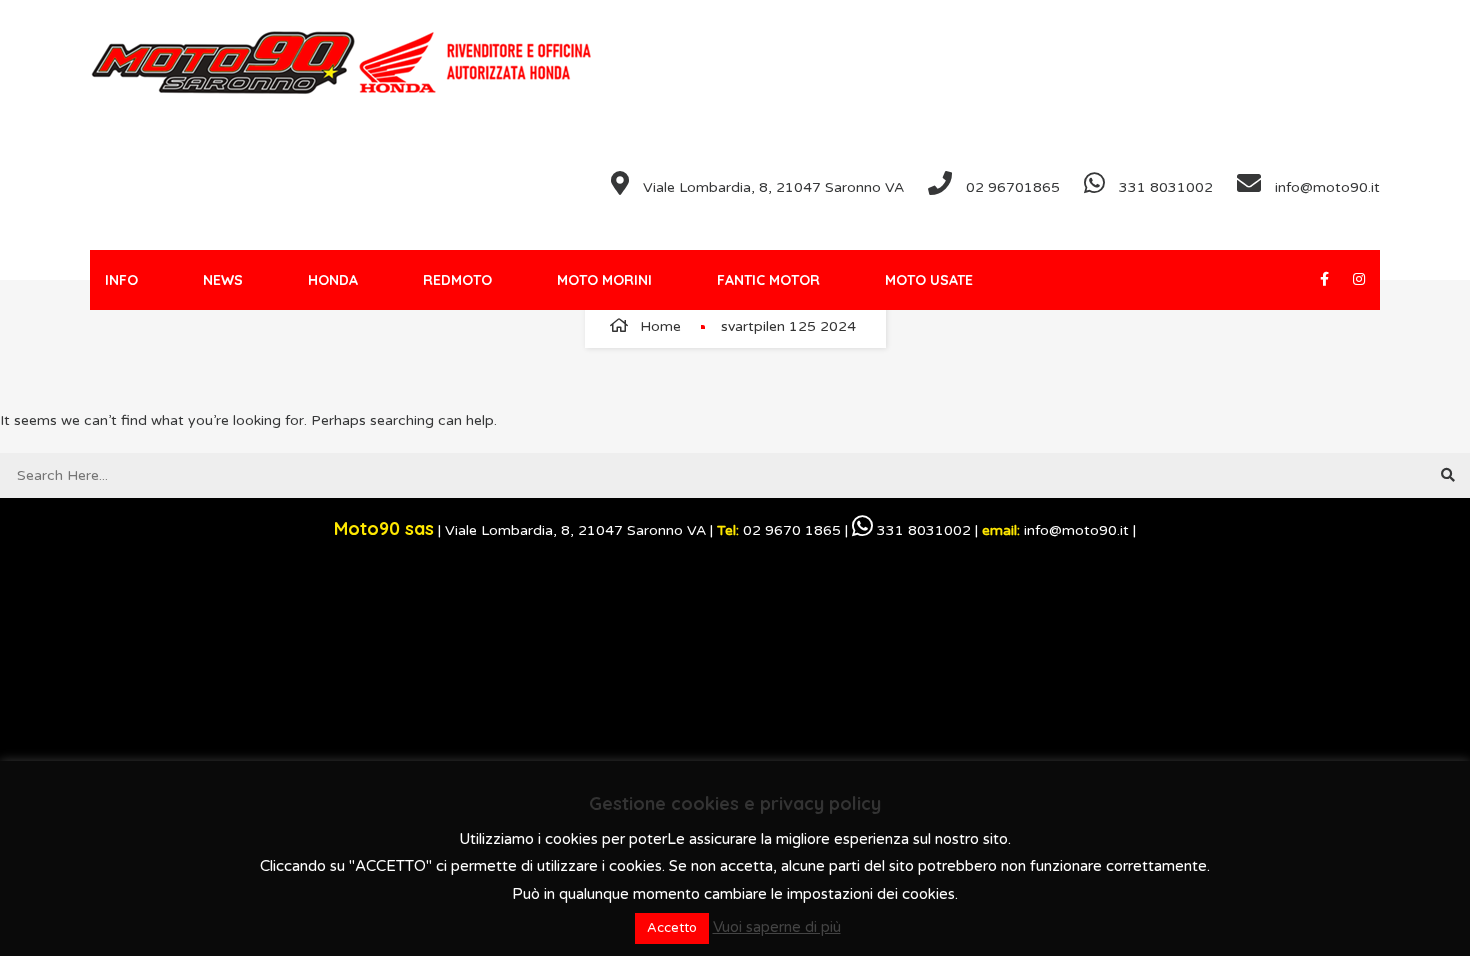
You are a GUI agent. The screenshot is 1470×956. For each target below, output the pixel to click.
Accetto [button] (672, 928)
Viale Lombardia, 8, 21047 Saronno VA (771, 187)
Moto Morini (604, 280)
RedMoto (457, 280)
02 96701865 (1011, 187)
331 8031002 (1164, 187)
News (223, 280)
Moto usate (929, 280)
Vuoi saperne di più (777, 927)
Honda (333, 280)
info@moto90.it (1325, 187)
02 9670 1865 (779, 530)
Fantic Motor (768, 280)
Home (660, 326)
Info (121, 280)
